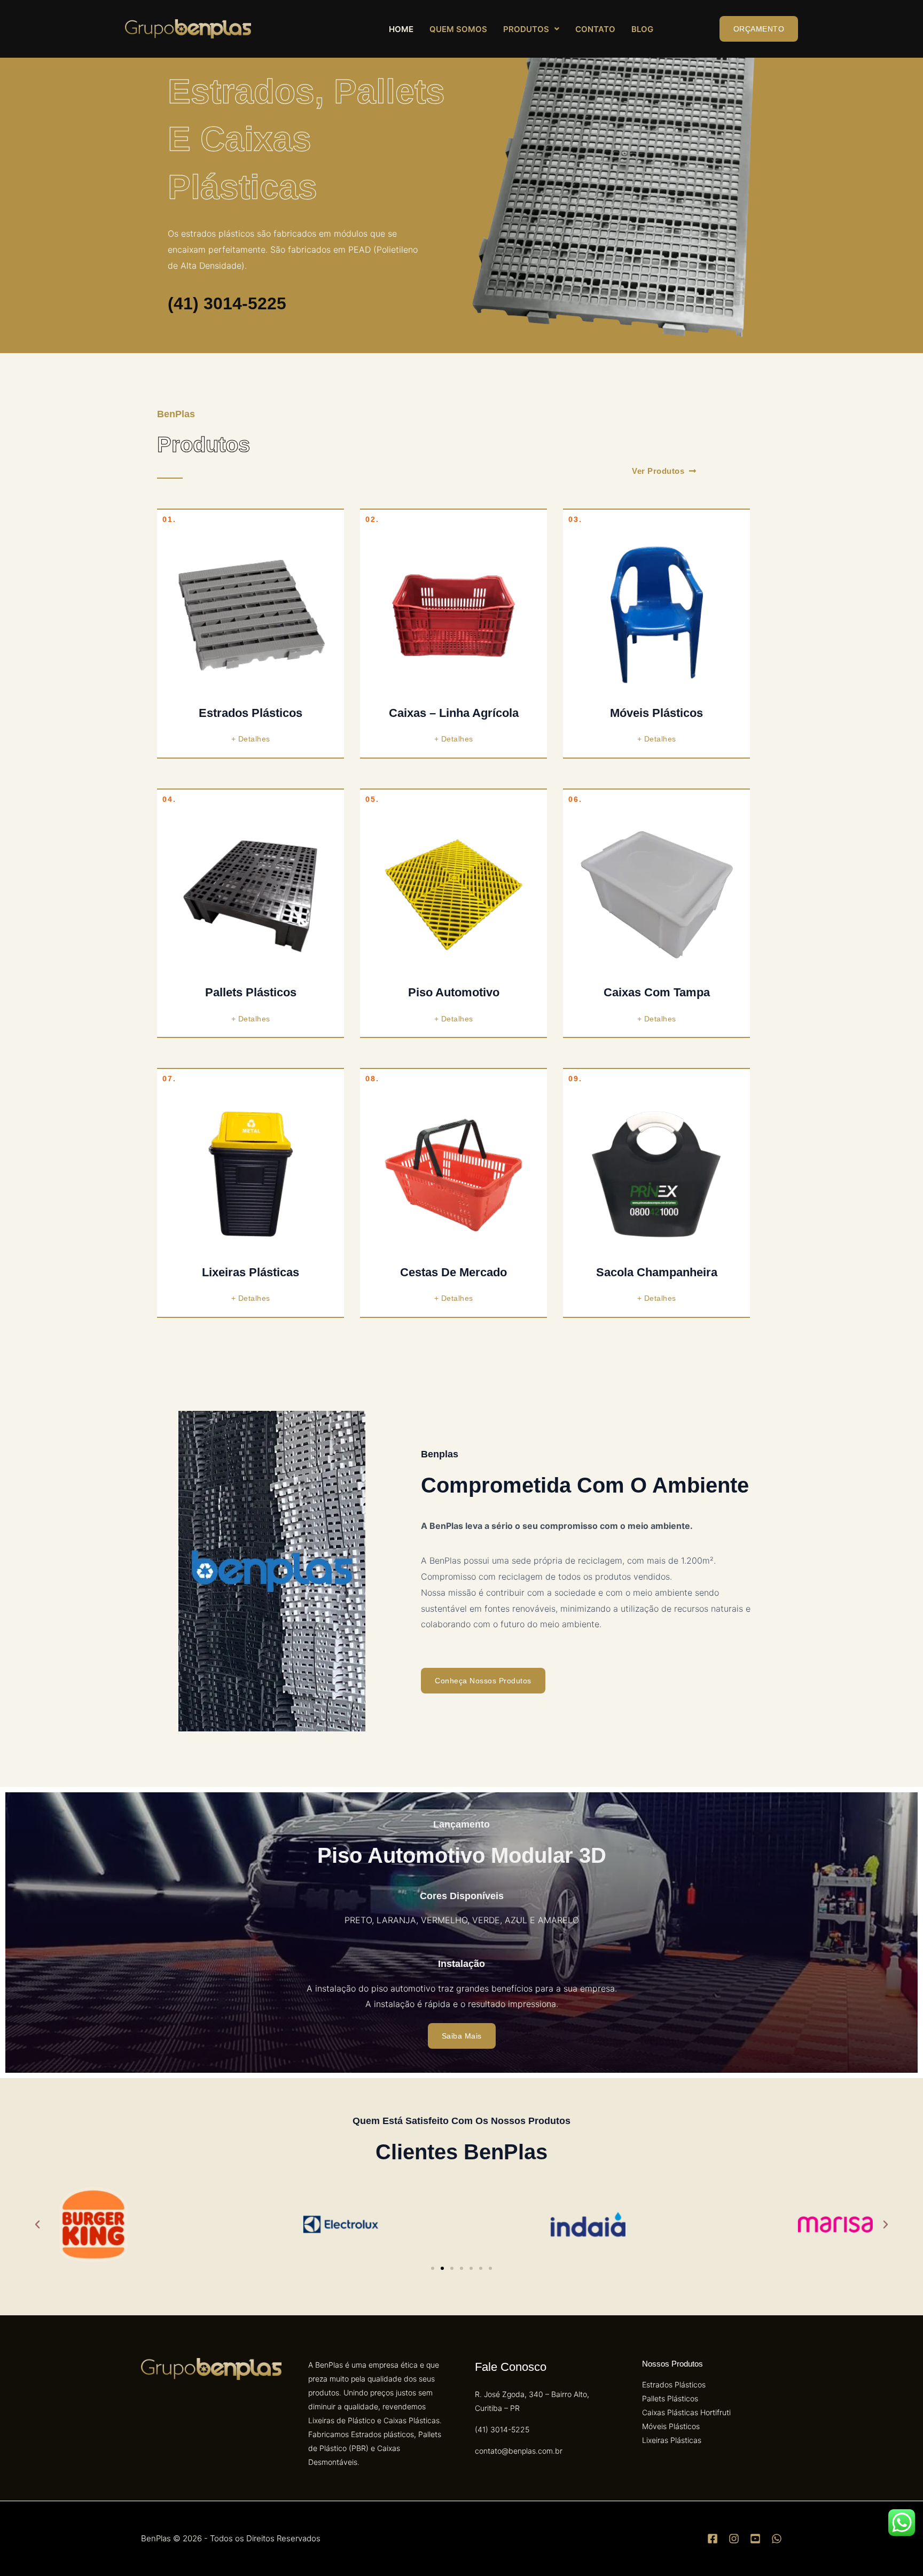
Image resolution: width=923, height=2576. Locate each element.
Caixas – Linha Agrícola (454, 713)
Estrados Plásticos (251, 713)
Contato (595, 29)
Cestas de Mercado (453, 1272)
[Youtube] (755, 2539)
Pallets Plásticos (251, 992)
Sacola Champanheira (657, 1272)
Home (401, 29)
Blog (642, 29)
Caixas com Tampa (657, 992)
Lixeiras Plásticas (251, 1272)
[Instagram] (734, 2539)
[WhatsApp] (777, 2539)
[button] (531, 29)
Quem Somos (458, 29)
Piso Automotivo (454, 992)
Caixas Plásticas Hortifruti (686, 2412)
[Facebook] (713, 2539)
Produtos (526, 29)
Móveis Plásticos (656, 713)
